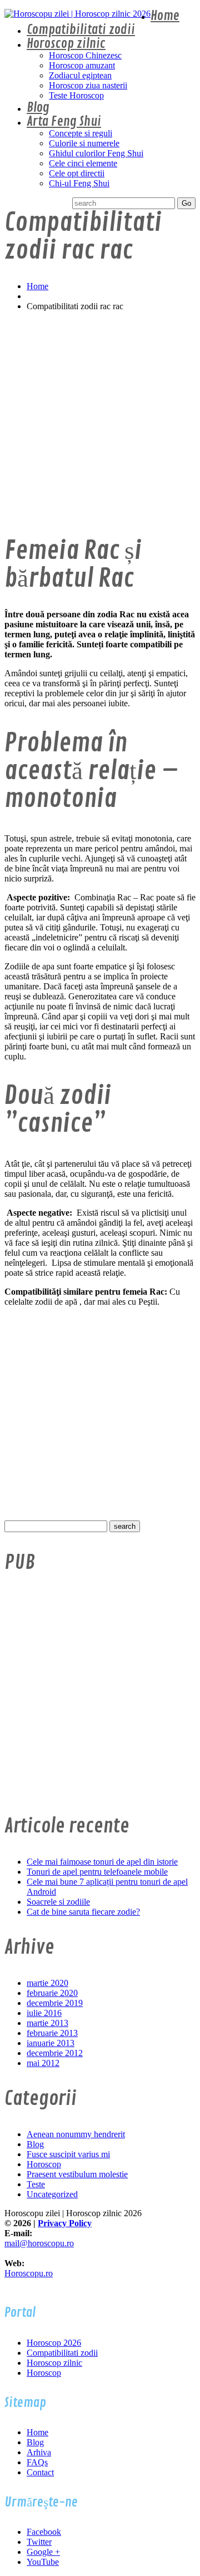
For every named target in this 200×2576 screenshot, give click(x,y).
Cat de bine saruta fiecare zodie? (83, 1912)
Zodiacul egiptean (80, 75)
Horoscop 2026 (54, 2343)
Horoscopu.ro (29, 2273)
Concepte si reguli (81, 133)
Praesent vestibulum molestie (77, 2174)
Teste (36, 2184)
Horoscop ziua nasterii (88, 85)
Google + (43, 2552)
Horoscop (44, 2164)
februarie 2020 (52, 1993)
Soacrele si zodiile (58, 1902)
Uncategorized (52, 2194)
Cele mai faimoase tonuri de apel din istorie (102, 1862)
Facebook (44, 2532)
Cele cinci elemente (83, 163)
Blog (38, 108)
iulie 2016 (44, 2013)
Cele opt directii (77, 173)
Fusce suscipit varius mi (68, 2154)
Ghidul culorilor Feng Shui (96, 153)
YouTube (43, 2562)
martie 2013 (47, 2023)
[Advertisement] (100, 420)
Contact (40, 2472)
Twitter (39, 2542)
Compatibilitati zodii (81, 30)
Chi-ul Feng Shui (79, 183)
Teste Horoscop (76, 95)
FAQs (37, 2462)
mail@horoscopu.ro (39, 2243)
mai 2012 (43, 2063)
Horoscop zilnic (66, 44)
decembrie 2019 (55, 2003)
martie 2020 (47, 1983)
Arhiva (39, 2452)
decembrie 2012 (55, 2053)
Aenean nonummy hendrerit (76, 2134)
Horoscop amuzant (82, 65)
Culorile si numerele (84, 143)
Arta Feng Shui (64, 122)
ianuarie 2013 (51, 2043)
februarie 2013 (52, 2033)
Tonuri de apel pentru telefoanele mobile (97, 1872)
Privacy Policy (65, 2223)
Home (165, 16)
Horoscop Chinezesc (85, 55)
